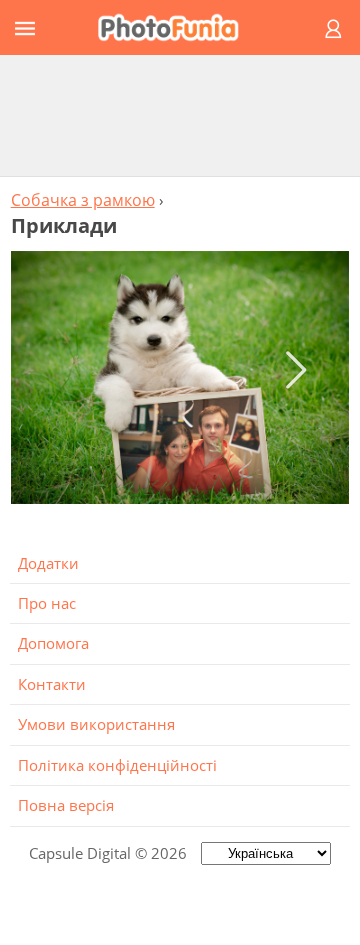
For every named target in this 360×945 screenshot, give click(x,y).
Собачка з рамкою (83, 200)
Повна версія (66, 805)
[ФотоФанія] (177, 27)
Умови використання (96, 724)
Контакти (52, 684)
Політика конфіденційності (117, 765)
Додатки (48, 563)
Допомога (53, 643)
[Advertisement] (180, 115)
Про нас (47, 603)
